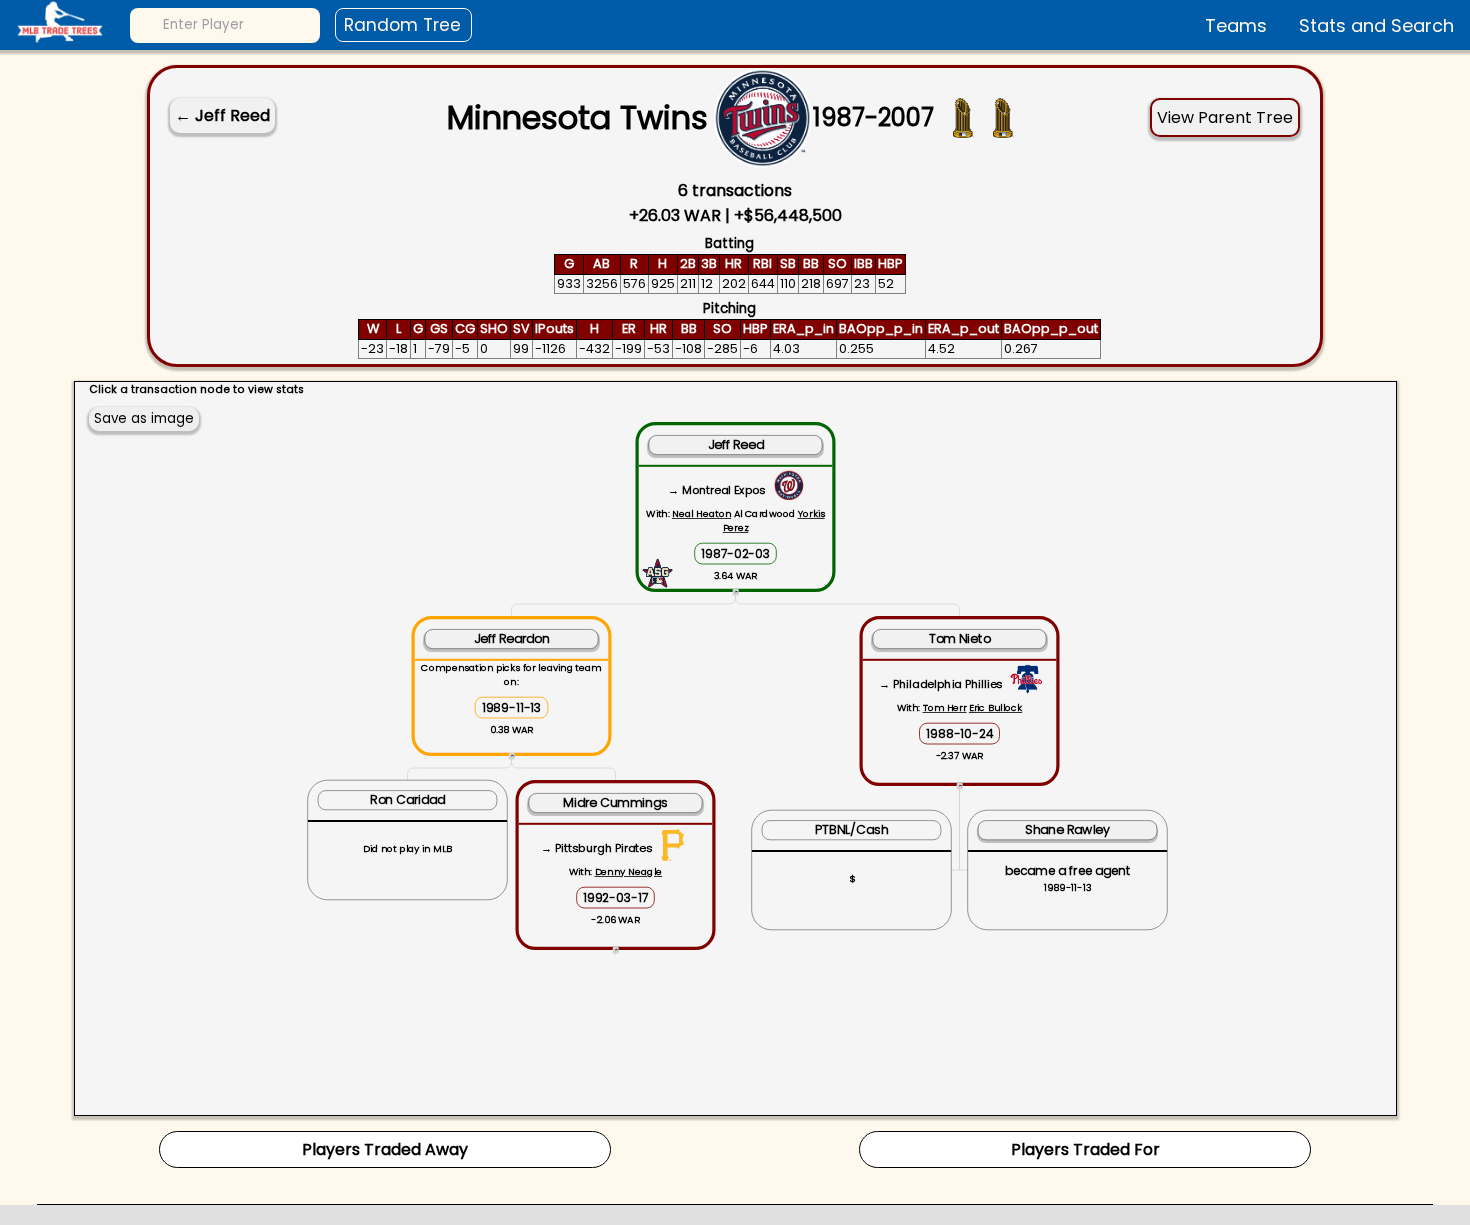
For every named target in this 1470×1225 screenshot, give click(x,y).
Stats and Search (1376, 25)
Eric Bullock (994, 707)
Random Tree (402, 25)
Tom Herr (944, 707)
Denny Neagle (628, 871)
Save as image (144, 418)
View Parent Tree (1225, 117)
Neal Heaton (700, 513)
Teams (1236, 25)
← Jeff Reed (222, 115)
